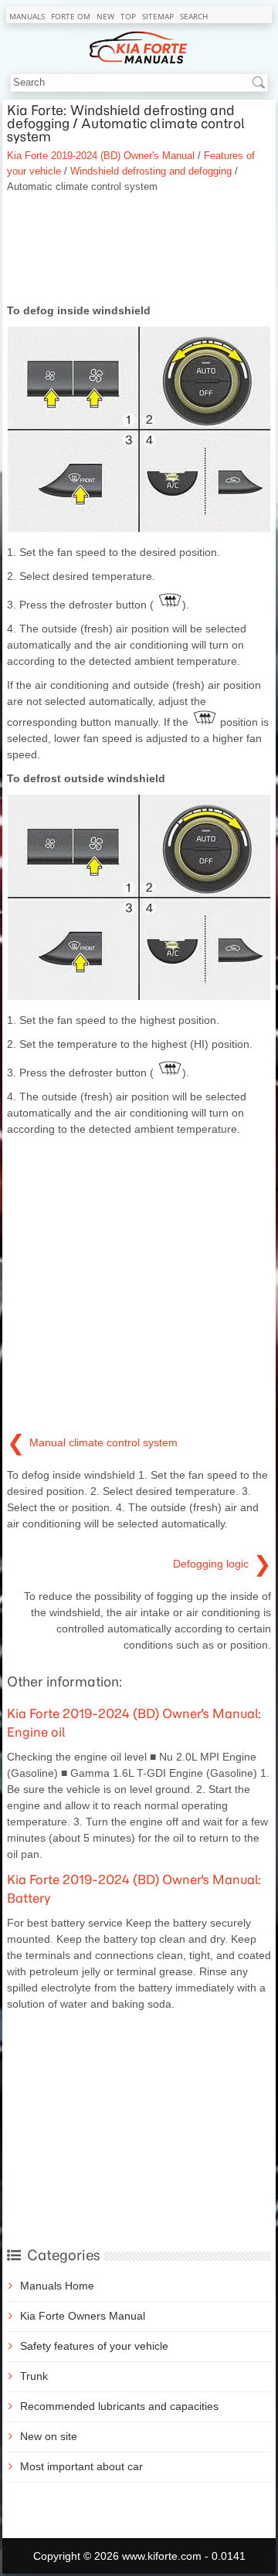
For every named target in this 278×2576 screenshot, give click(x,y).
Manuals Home (57, 2286)
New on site (49, 2436)
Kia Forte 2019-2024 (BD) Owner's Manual (101, 156)
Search (194, 16)
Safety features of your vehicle (94, 2346)
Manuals (27, 16)
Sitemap (158, 16)
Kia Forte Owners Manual (83, 2316)
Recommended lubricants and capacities (119, 2406)
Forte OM (71, 16)
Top (128, 16)
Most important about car (81, 2466)
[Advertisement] (139, 249)
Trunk (34, 2376)
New (105, 16)
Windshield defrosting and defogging (151, 171)
